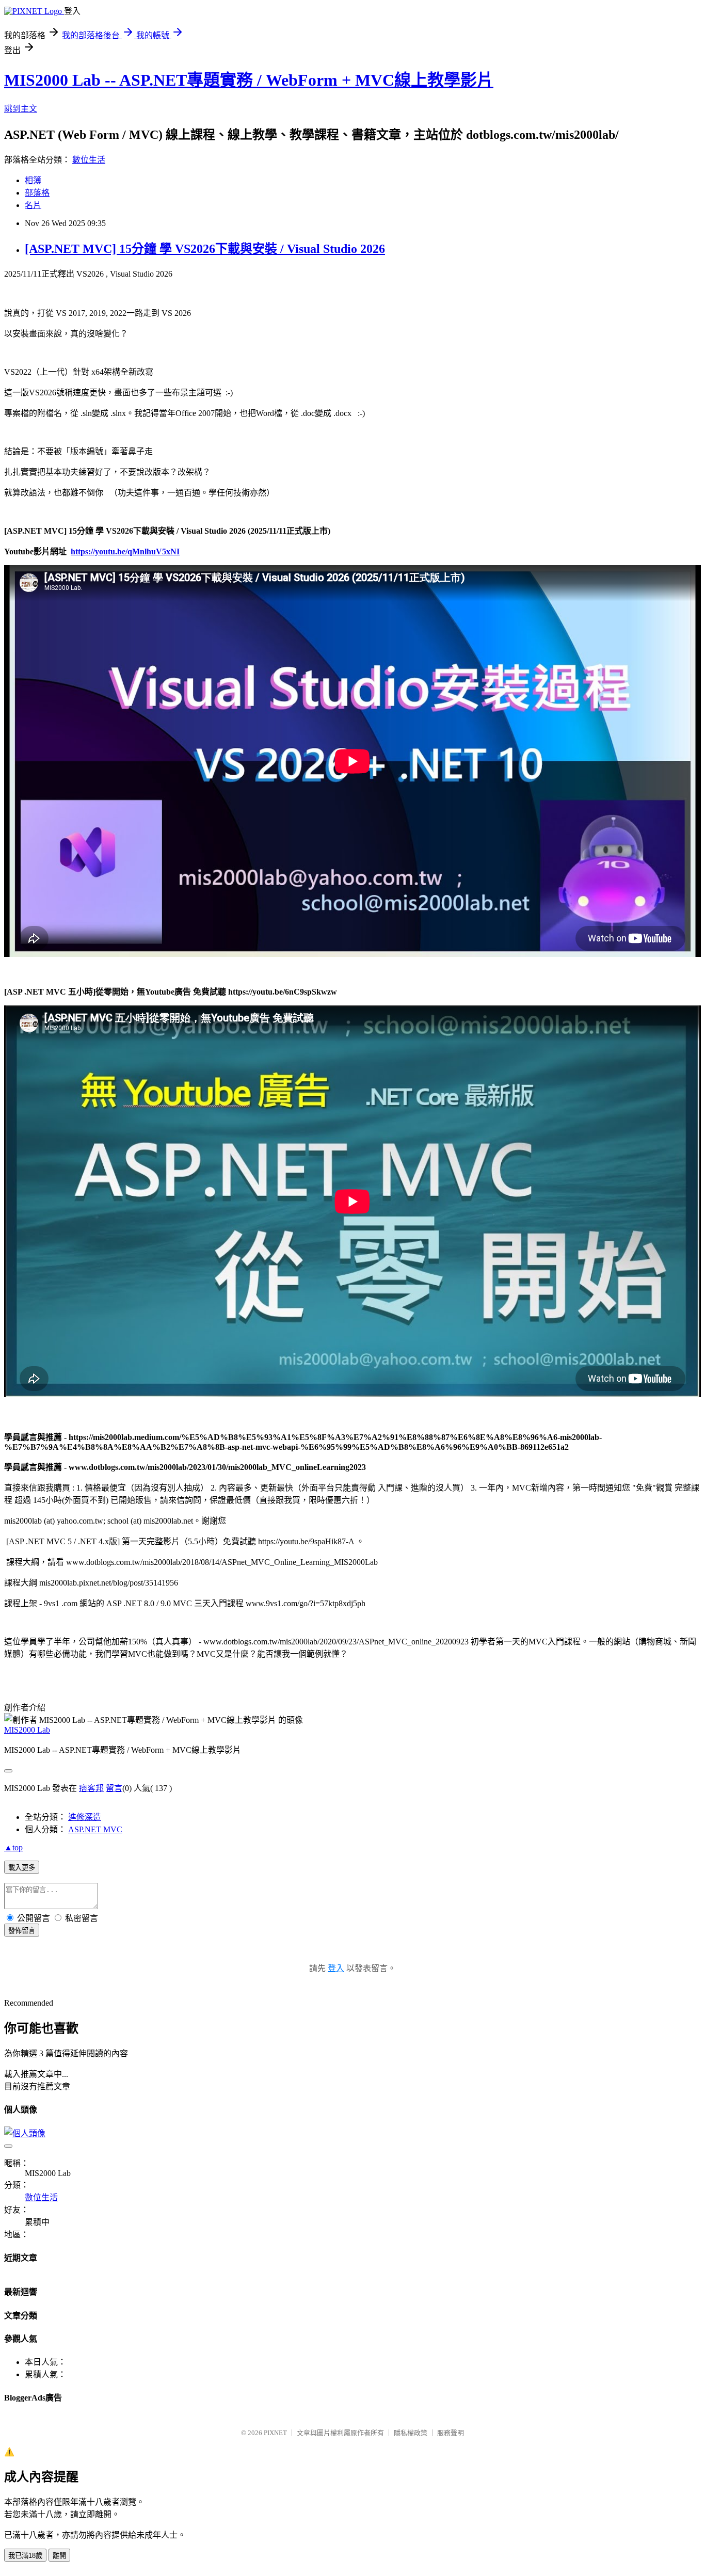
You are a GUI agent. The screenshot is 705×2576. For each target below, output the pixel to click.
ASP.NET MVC (95, 1829)
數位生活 (89, 160)
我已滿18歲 (25, 2556)
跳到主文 (21, 109)
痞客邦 (91, 1788)
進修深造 (85, 1817)
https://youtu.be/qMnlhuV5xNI (125, 551)
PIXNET (275, 2433)
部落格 (37, 193)
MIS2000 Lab (27, 1730)
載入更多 (22, 1868)
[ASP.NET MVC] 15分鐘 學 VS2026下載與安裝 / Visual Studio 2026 (205, 249)
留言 (114, 1788)
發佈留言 (22, 1931)
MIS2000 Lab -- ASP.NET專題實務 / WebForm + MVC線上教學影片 (249, 80)
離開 (59, 2556)
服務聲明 (451, 2433)
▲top (13, 1847)
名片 (33, 205)
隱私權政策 (411, 2433)
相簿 (33, 180)
